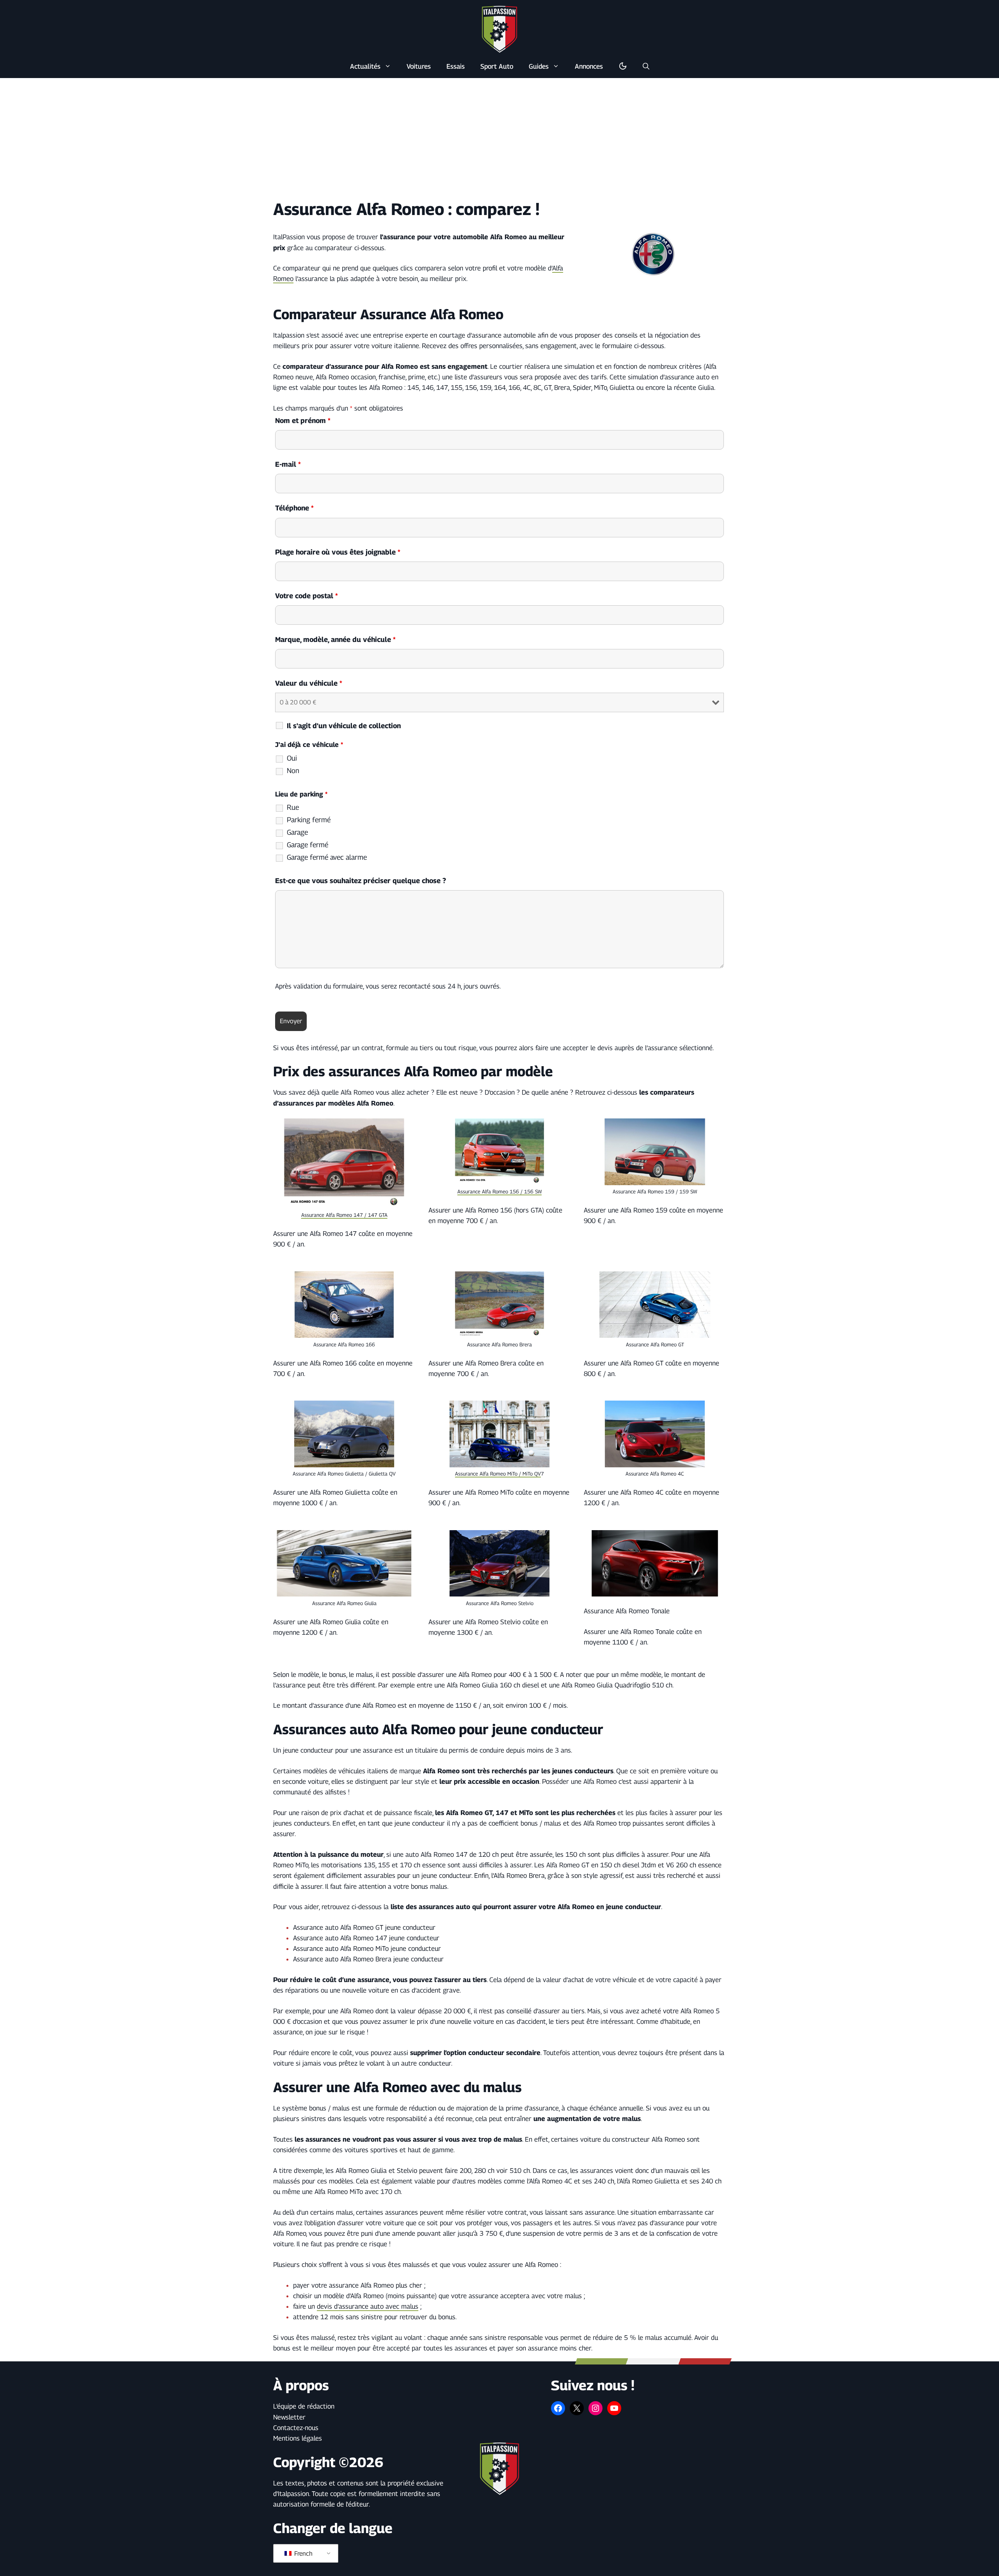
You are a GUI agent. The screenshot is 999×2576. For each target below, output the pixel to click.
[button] (646, 66)
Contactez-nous (296, 2428)
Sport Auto (497, 66)
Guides (539, 66)
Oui (292, 758)
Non (293, 771)
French (303, 2554)
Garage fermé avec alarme (327, 857)
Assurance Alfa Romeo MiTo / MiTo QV (498, 1474)
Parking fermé (309, 820)
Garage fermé (308, 845)
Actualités (365, 66)
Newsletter (289, 2417)
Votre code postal (307, 596)
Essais (456, 66)
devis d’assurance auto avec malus (368, 2306)
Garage (297, 832)
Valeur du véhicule (309, 683)
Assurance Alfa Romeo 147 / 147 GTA (344, 1215)
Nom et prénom (303, 420)
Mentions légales (298, 2438)
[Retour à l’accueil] (499, 29)
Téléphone (294, 508)
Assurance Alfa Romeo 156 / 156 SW (499, 1191)
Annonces (589, 66)
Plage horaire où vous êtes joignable (338, 552)
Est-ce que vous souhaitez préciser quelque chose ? (361, 881)
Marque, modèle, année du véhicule (335, 639)
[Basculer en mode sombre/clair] (623, 66)
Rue (293, 807)
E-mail (288, 464)
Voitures (419, 66)
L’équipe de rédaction (304, 2406)
